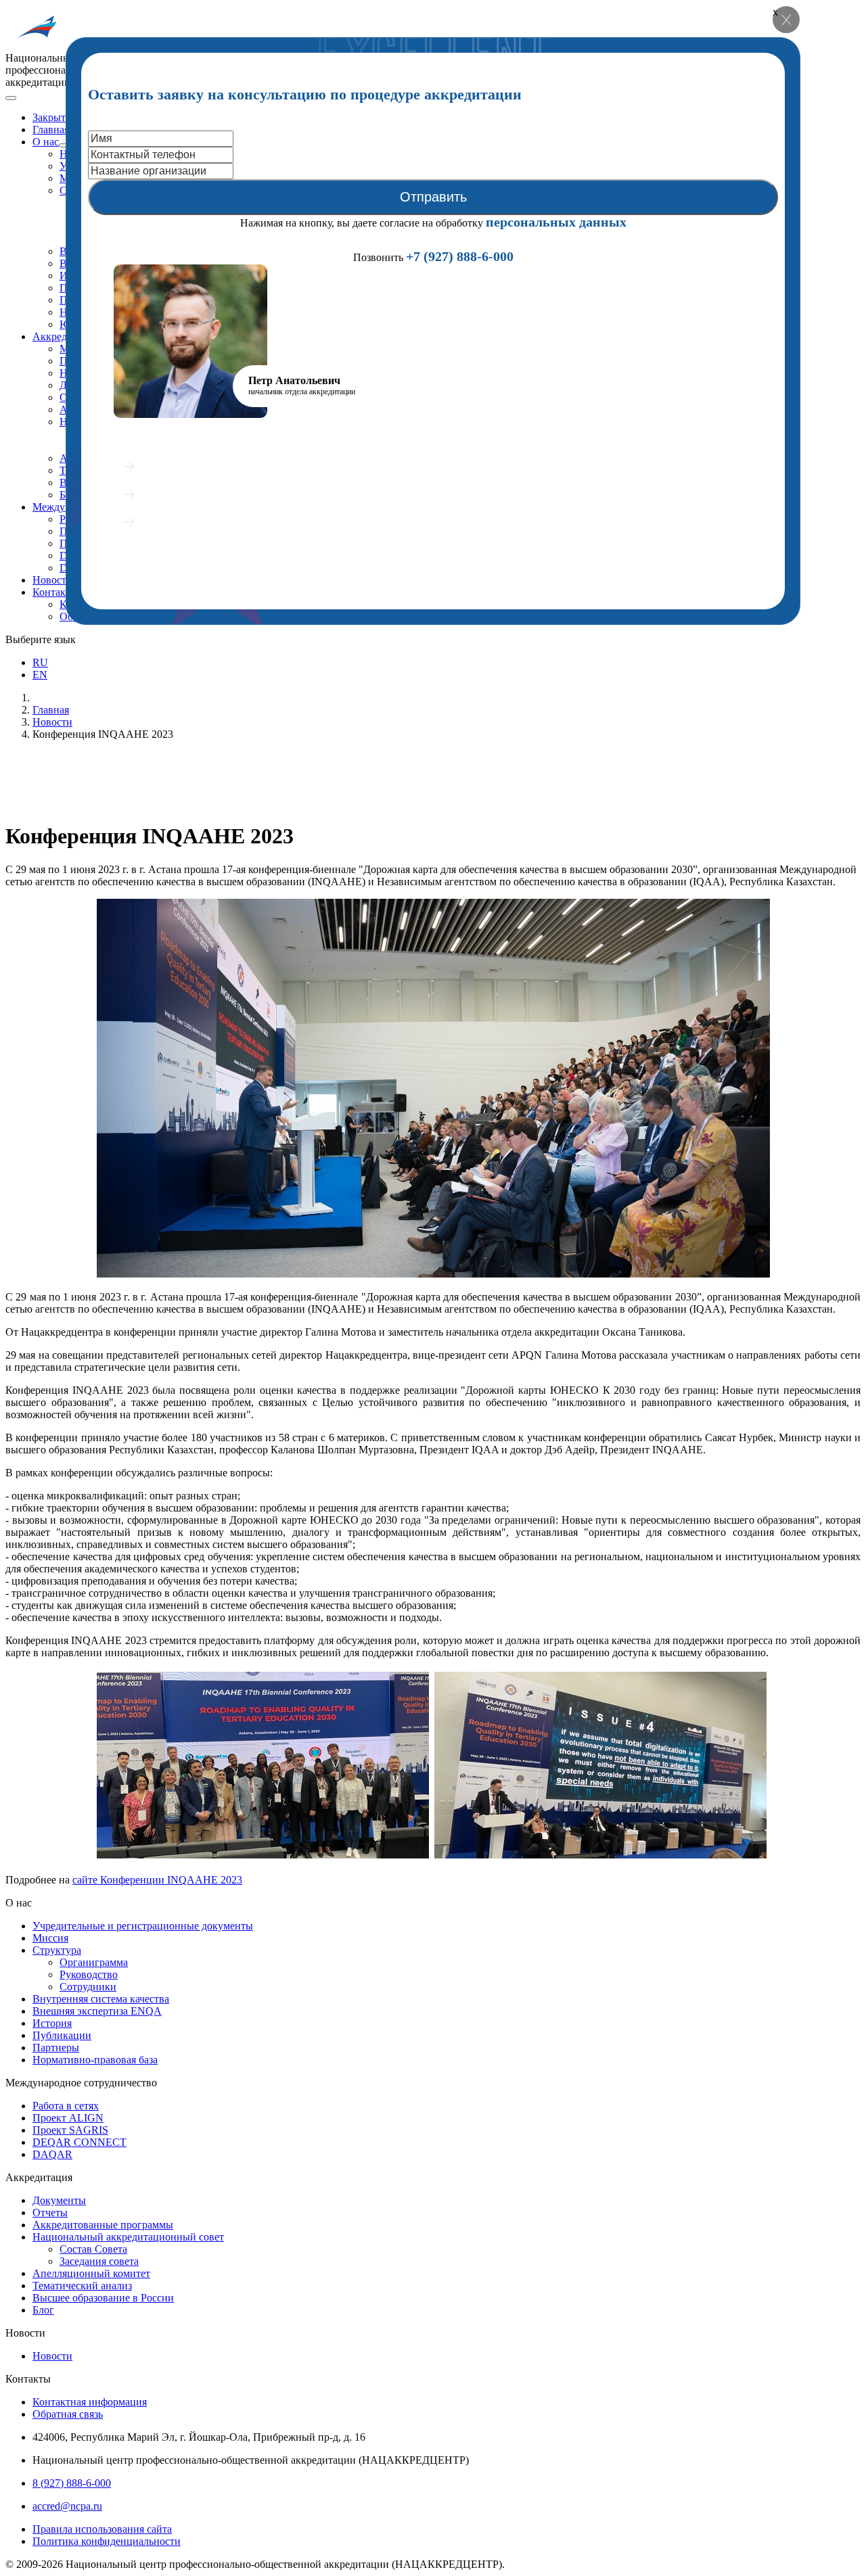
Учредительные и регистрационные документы (143, 1926)
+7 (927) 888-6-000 (460, 256)
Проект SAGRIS (70, 2130)
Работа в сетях (66, 2106)
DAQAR (52, 2154)
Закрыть (51, 117)
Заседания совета (99, 2261)
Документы (59, 2200)
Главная (51, 130)
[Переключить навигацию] (11, 98)
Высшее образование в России (103, 2298)
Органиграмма (94, 1962)
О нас (46, 142)
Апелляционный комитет (91, 2273)
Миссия (50, 1938)
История (52, 2023)
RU (40, 662)
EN (40, 675)
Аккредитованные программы (103, 2225)
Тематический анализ (82, 2286)
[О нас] (64, 145)
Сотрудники (88, 1987)
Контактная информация (90, 2402)
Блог (43, 2310)
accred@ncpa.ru (67, 2506)
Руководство (89, 1974)
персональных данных (556, 222)
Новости (52, 580)
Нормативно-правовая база (95, 2060)
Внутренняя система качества (101, 1999)
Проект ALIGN (68, 2118)
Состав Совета (93, 2249)
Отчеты (50, 2212)
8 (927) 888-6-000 (72, 2483)
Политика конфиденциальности (107, 2541)
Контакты (55, 592)
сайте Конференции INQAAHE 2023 (157, 1880)
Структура (57, 1950)
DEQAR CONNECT (79, 2142)
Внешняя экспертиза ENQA (97, 2011)
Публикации (62, 2035)
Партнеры (56, 2047)
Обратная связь (68, 2414)
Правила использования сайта (102, 2529)
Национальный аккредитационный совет (128, 2237)
